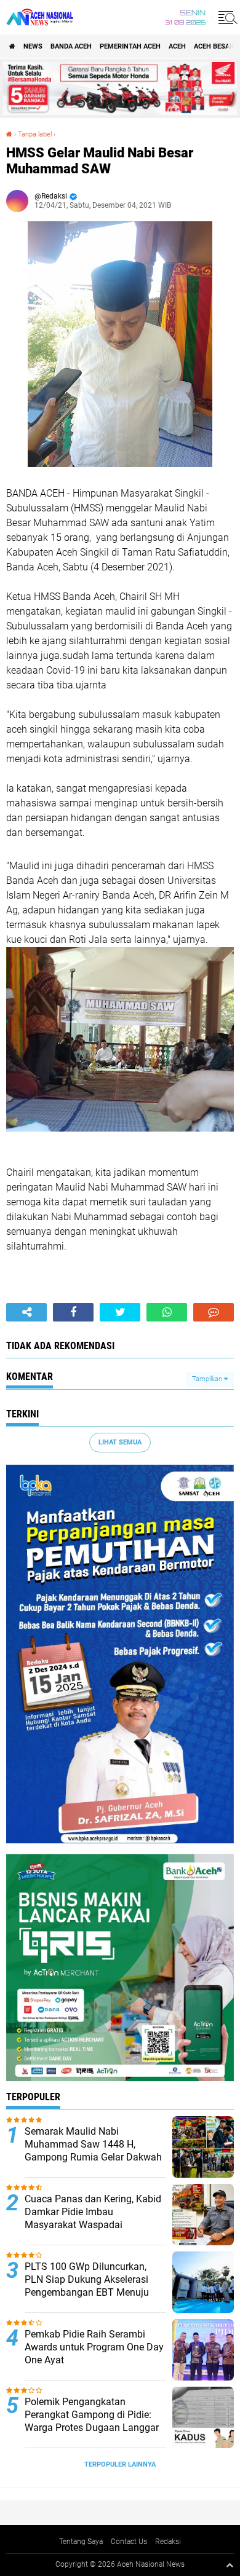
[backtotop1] (230, 2565)
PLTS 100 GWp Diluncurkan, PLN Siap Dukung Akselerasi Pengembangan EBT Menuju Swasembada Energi (87, 2286)
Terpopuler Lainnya (120, 2464)
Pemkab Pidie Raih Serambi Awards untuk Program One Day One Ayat (94, 2347)
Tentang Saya (81, 2542)
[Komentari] (214, 1312)
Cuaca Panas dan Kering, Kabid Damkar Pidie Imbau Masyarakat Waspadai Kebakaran (93, 2218)
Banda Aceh (71, 46)
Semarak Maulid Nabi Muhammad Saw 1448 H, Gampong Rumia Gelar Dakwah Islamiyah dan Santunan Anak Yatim (93, 2157)
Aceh (177, 46)
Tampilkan (208, 1379)
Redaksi (168, 2542)
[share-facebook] (73, 1312)
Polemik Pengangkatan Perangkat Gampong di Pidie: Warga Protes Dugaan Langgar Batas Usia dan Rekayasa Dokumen (92, 2427)
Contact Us (129, 2542)
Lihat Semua (120, 1442)
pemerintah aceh (130, 46)
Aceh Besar (214, 46)
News (33, 46)
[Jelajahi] (226, 17)
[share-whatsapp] (167, 1312)
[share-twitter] (120, 1312)
